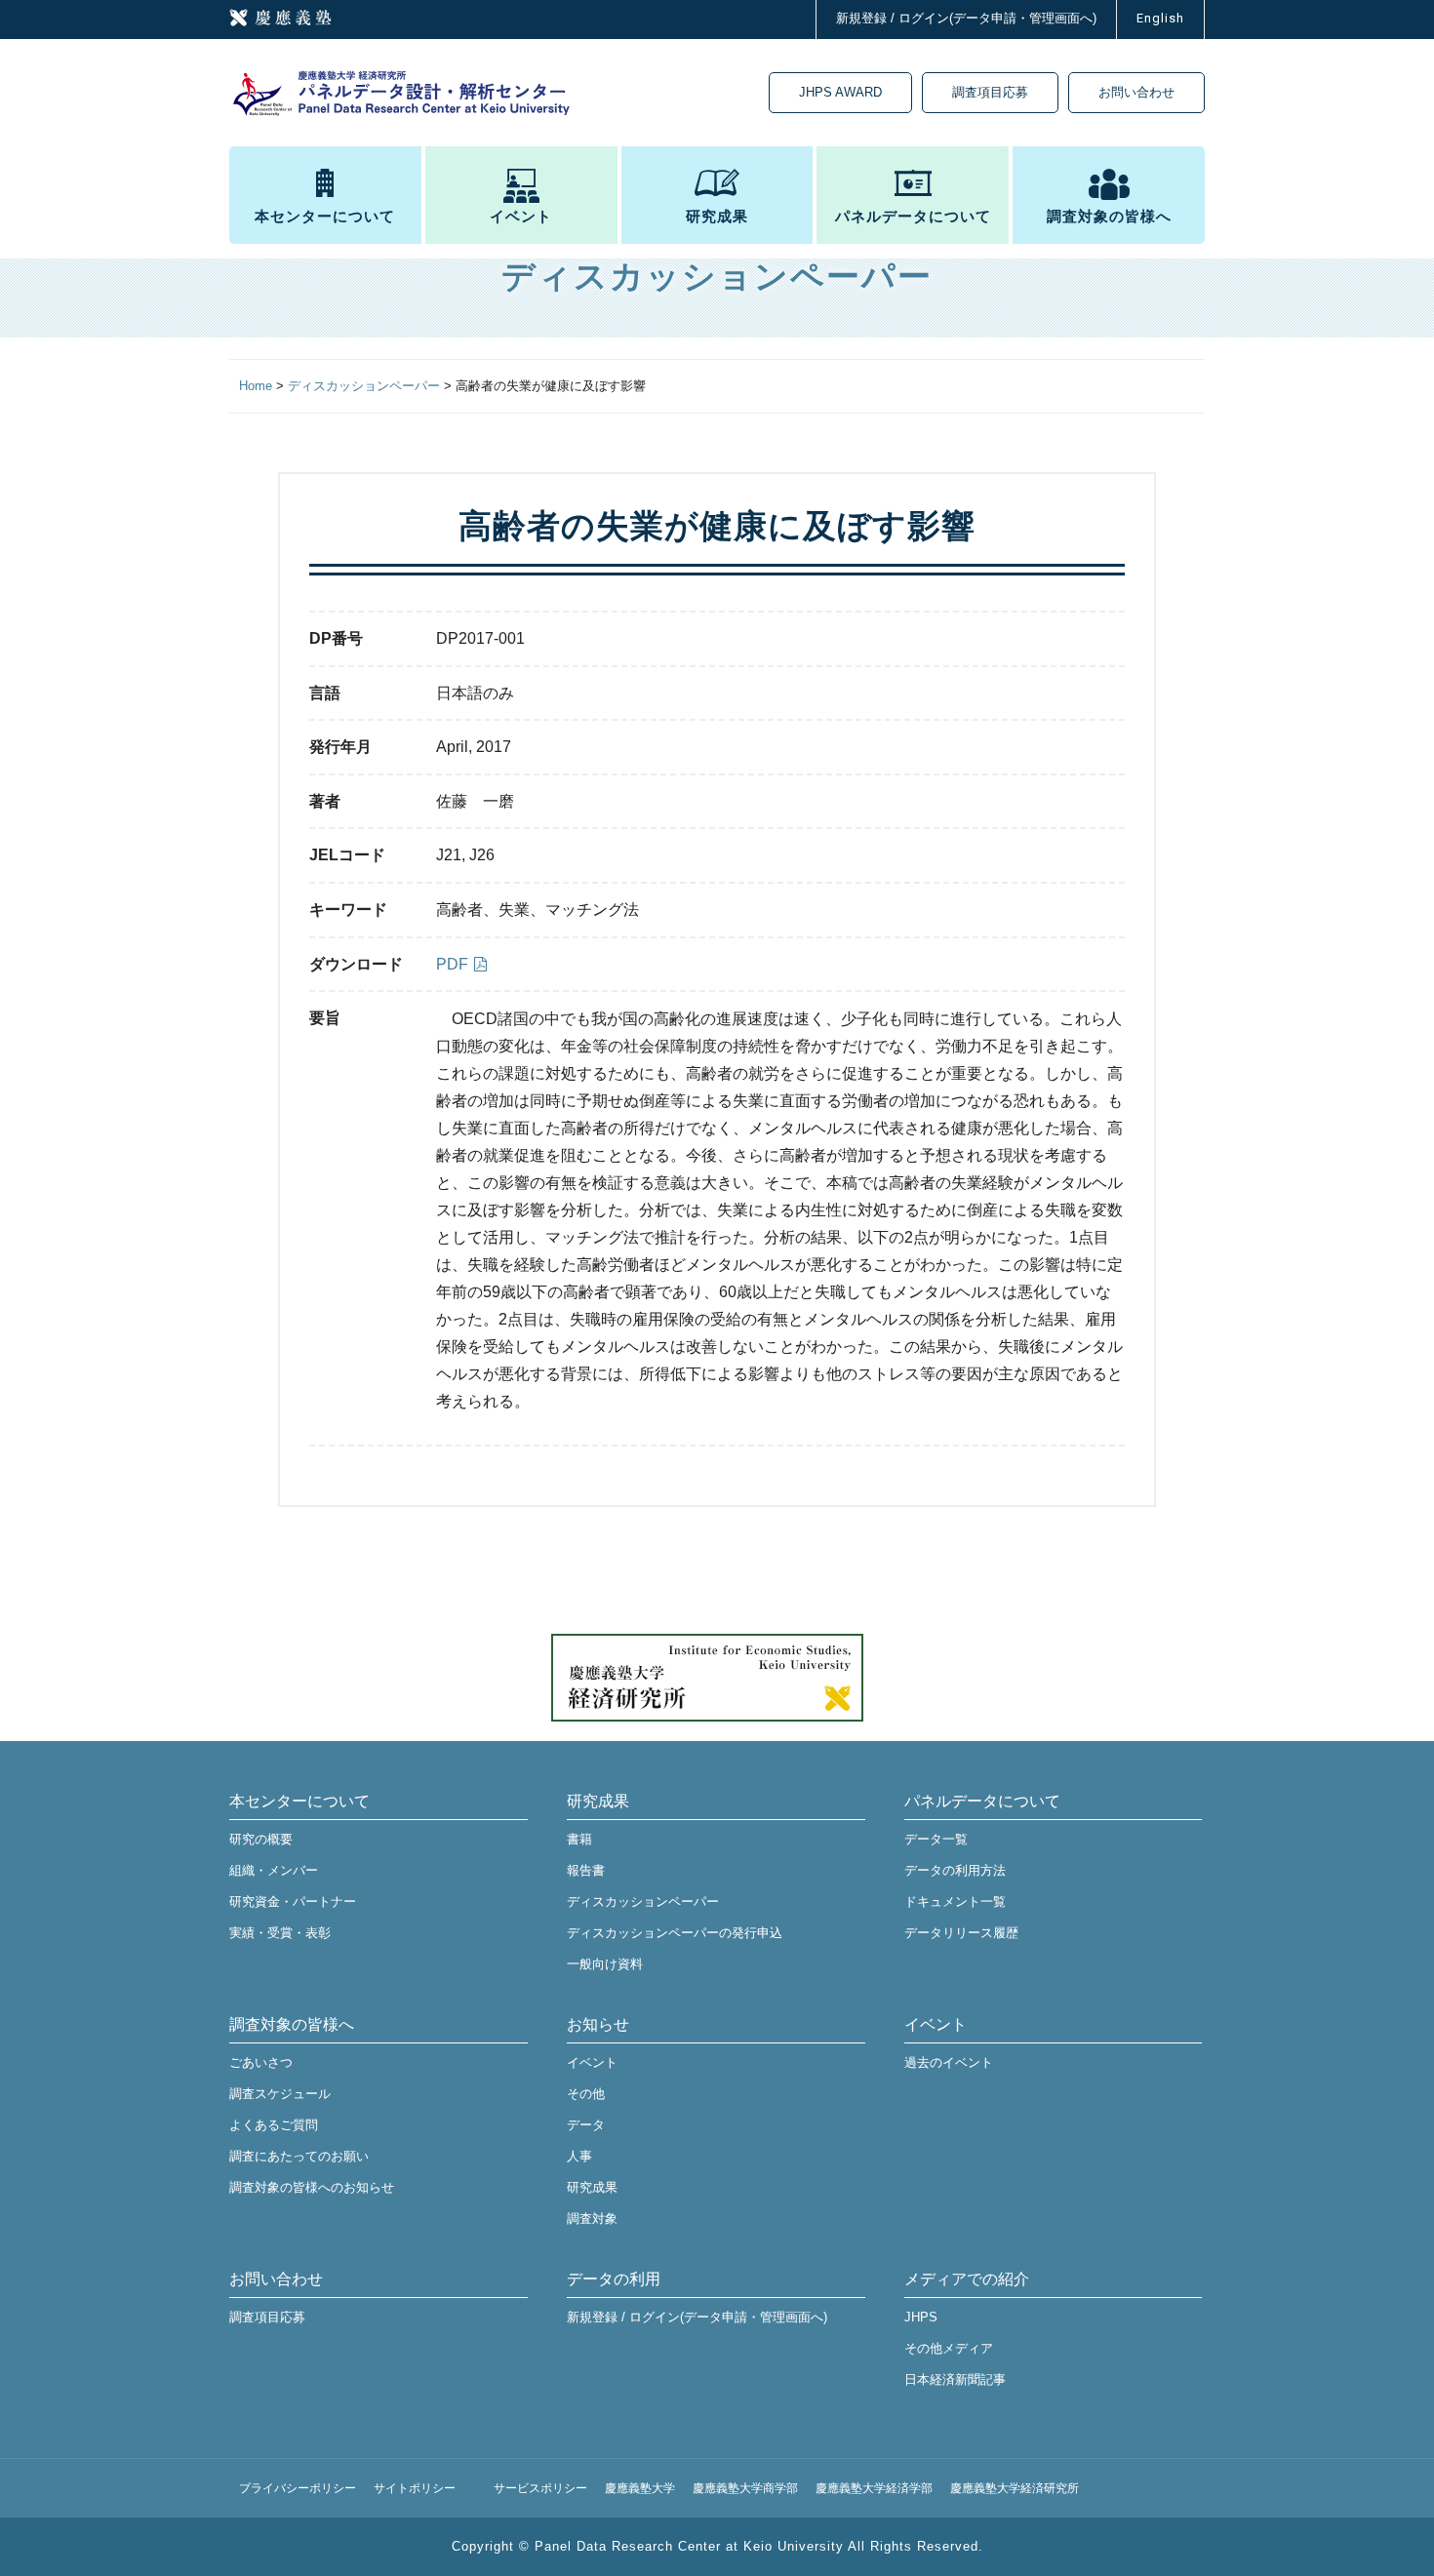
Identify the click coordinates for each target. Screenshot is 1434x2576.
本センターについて (325, 216)
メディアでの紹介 (967, 2279)
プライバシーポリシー (298, 2488)
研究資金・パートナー (293, 1902)
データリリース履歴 (961, 1933)
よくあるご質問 (274, 2125)
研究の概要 (261, 1839)
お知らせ (598, 2024)
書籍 (579, 1839)
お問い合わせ (1136, 92)
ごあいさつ (261, 2062)
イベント (521, 216)
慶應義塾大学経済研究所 (1015, 2488)
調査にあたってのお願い (299, 2156)
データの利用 (614, 2279)
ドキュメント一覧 (955, 1902)
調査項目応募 (990, 92)
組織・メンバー (274, 1870)
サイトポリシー (415, 2488)
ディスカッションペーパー (643, 1902)
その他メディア (949, 2348)
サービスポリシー (540, 2488)
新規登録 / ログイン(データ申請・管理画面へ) (966, 18)
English (1160, 18)
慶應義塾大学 (640, 2488)
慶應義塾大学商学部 (745, 2488)
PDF (452, 964)
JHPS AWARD (840, 92)
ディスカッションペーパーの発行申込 (675, 1933)
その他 (586, 2094)
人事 (579, 2156)
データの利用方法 (955, 1870)
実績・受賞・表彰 (280, 1933)
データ (586, 2125)
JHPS (921, 2317)
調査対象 (592, 2219)
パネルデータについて (913, 216)
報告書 (586, 1870)
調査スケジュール (280, 2094)
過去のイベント (949, 2062)
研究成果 (717, 216)
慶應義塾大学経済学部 (874, 2488)
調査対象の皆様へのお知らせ (312, 2187)
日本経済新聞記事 (955, 2379)
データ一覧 (936, 1839)
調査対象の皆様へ (1109, 216)
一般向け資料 (605, 1964)
